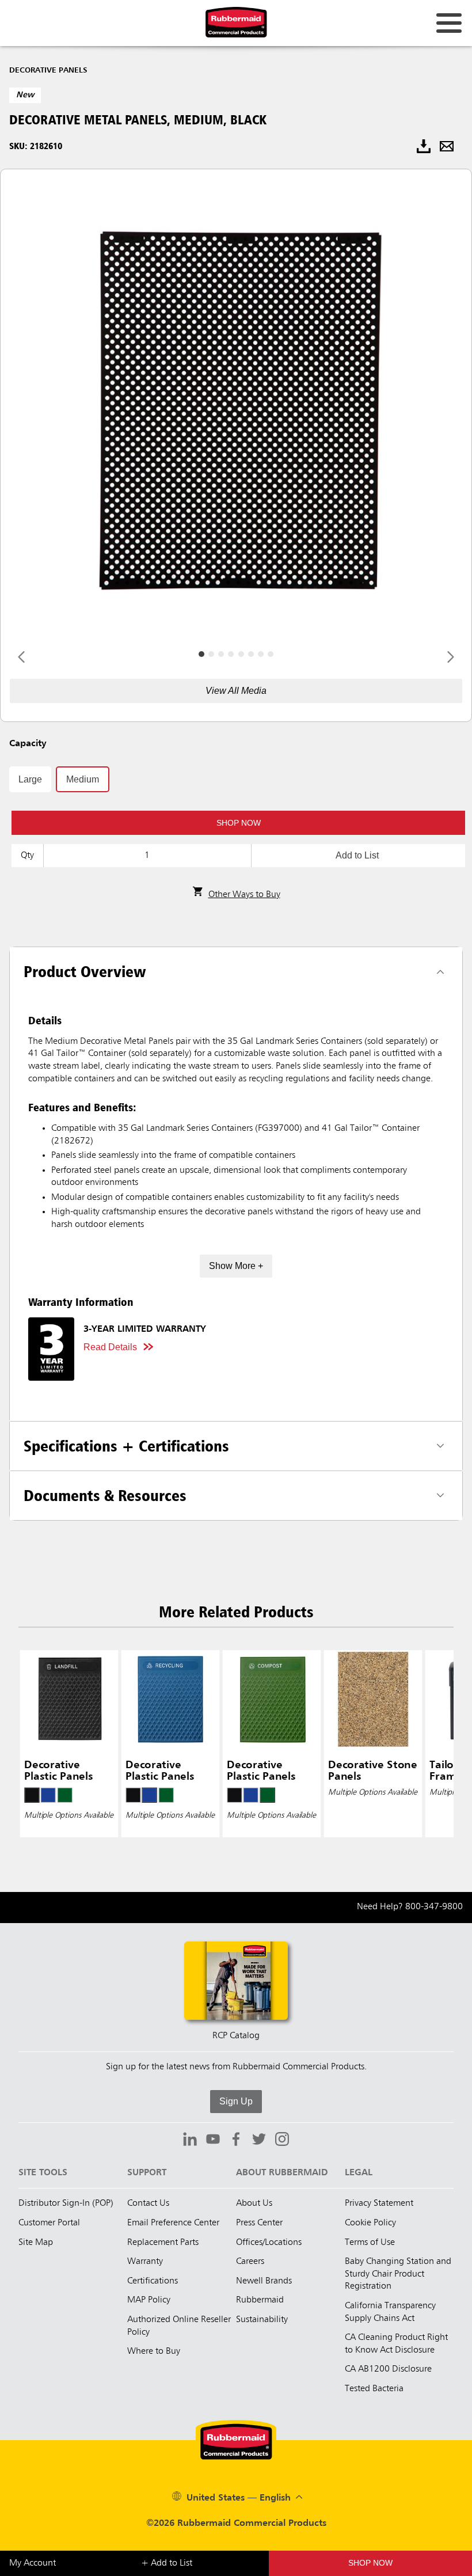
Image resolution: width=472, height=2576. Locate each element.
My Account (33, 2563)
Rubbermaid (260, 2300)
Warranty (145, 2262)
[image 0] (201, 654)
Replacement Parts (163, 2243)
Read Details (110, 1347)
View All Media (236, 691)
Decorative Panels (48, 70)
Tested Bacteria (374, 2389)
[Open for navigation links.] (449, 23)
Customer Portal (49, 2223)
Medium (83, 779)
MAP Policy (149, 2300)
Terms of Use (370, 2243)
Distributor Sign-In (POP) (66, 2203)
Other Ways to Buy (244, 895)
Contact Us (148, 2203)
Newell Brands (264, 2281)
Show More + (236, 1266)
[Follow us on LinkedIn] (190, 2141)
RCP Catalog (236, 2036)
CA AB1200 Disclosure (388, 2369)
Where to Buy (154, 2351)
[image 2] (221, 654)
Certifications (153, 2281)
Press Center (259, 2223)
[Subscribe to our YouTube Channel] (213, 2141)
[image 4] (241, 654)
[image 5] (251, 654)
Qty (27, 856)
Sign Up (236, 2101)
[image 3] (231, 654)
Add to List (357, 855)
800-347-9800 (434, 1907)
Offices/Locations (269, 2243)
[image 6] (261, 654)
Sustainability (262, 2320)
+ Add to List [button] (167, 2563)
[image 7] (271, 654)
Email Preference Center (173, 2223)
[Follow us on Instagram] (282, 2141)
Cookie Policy (370, 2223)
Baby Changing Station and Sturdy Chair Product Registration (398, 2274)
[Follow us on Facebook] (236, 2141)
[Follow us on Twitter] (259, 2141)
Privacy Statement (379, 2203)
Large (30, 779)
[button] (238, 823)
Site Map (36, 2243)
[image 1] (211, 654)
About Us (254, 2203)
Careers (250, 2262)
